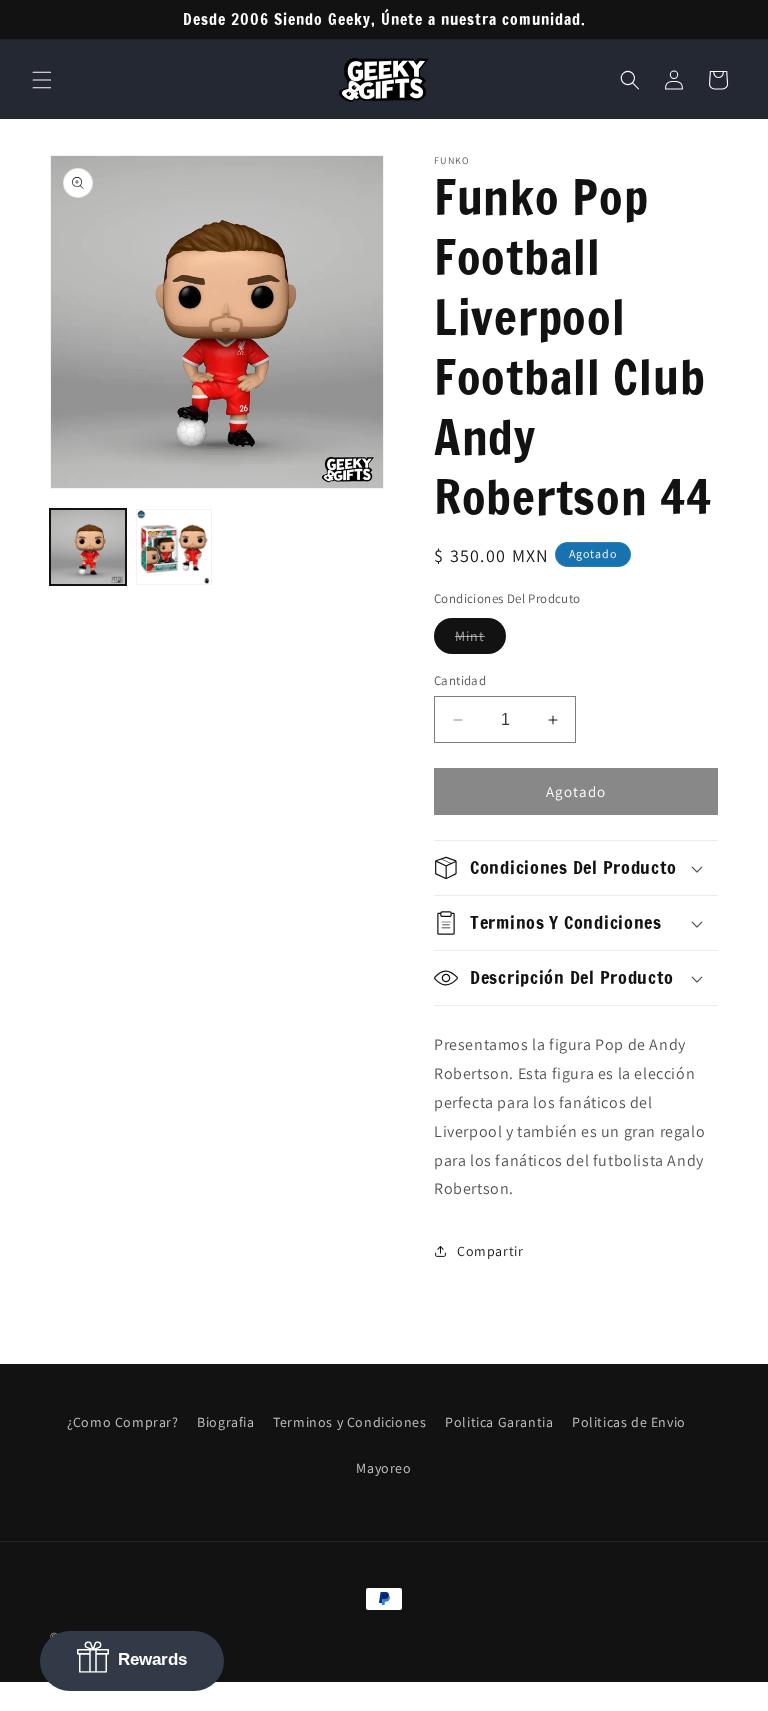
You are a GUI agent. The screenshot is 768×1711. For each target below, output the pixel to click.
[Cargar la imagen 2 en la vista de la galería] (174, 547)
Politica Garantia (499, 1422)
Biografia (225, 1422)
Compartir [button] (490, 1251)
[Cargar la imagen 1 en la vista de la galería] (88, 547)
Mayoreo (383, 1468)
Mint (480, 640)
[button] (42, 80)
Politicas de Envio (629, 1422)
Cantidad (460, 680)
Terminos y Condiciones (349, 1422)
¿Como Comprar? (122, 1422)
